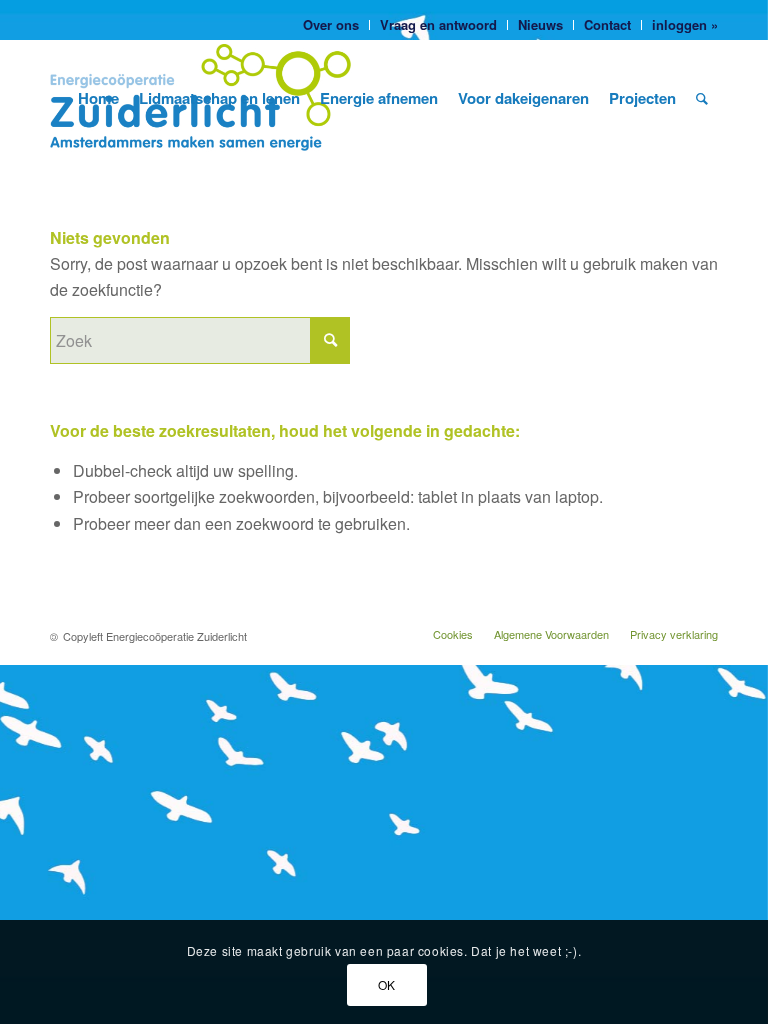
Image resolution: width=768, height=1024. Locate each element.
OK (387, 984)
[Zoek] (702, 98)
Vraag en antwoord (438, 24)
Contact (607, 24)
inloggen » (685, 24)
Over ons (331, 24)
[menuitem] (331, 25)
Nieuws (540, 24)
